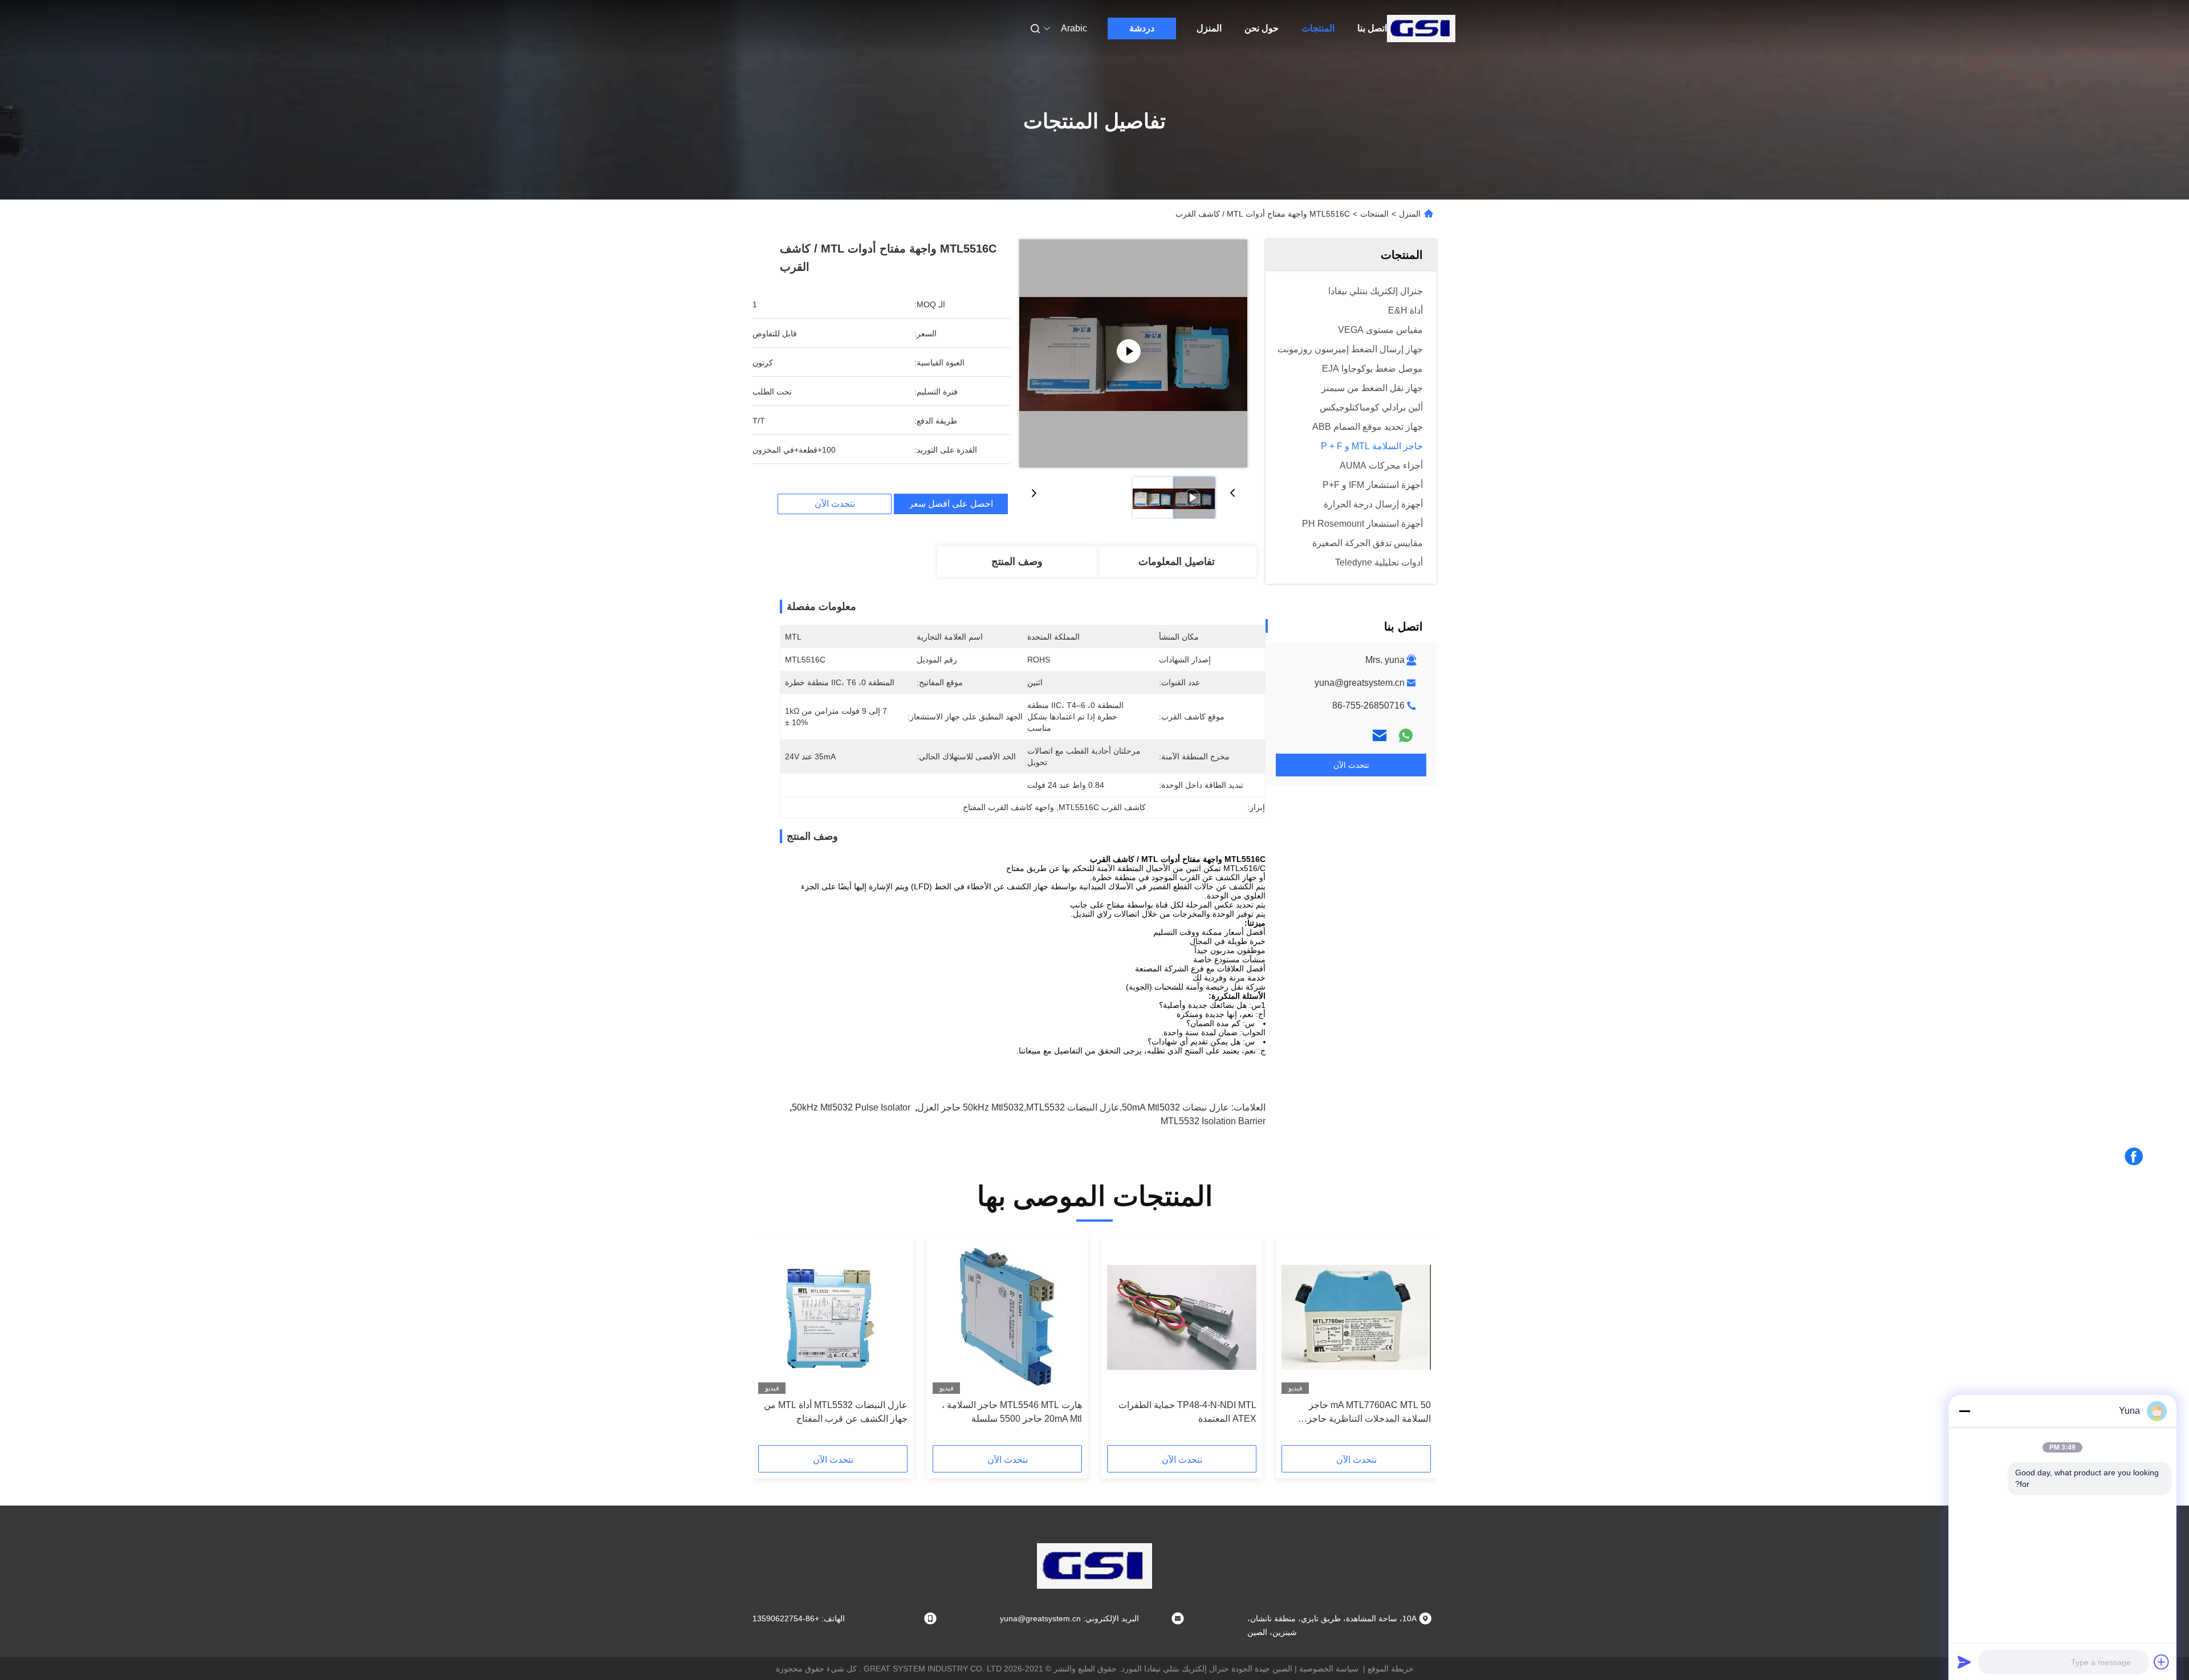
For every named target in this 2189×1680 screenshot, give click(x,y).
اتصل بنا (1372, 28)
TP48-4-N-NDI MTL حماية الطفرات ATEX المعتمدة (1187, 1412)
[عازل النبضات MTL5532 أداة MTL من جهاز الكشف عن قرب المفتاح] (833, 1317)
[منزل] (1421, 29)
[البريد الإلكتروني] (1380, 735)
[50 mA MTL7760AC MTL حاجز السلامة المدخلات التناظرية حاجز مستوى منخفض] (1356, 1317)
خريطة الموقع (1391, 1669)
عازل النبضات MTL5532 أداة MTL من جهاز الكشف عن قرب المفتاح (836, 1412)
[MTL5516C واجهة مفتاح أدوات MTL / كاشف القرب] (1133, 353)
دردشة (1142, 28)
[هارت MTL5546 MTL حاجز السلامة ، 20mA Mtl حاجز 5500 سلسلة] (1007, 1317)
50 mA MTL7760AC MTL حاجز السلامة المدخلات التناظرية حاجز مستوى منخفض (1369, 1413)
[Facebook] (2134, 1157)
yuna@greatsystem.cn (1360, 683)
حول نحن (1262, 28)
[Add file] (2162, 1662)
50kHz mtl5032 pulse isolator (851, 1107)
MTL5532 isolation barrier (1213, 1121)
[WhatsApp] (1406, 735)
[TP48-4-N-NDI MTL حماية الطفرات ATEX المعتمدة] (1182, 1317)
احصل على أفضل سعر (951, 504)
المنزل (1209, 28)
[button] (1416, 1344)
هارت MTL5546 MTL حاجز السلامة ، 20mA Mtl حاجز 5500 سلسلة (1012, 1412)
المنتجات (1318, 28)
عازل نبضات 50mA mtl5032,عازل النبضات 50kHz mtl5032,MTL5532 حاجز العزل (1073, 1107)
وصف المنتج (1017, 562)
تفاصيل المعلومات (1177, 562)
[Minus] (1964, 1411)
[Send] (1964, 1662)
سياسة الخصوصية (1329, 1669)
